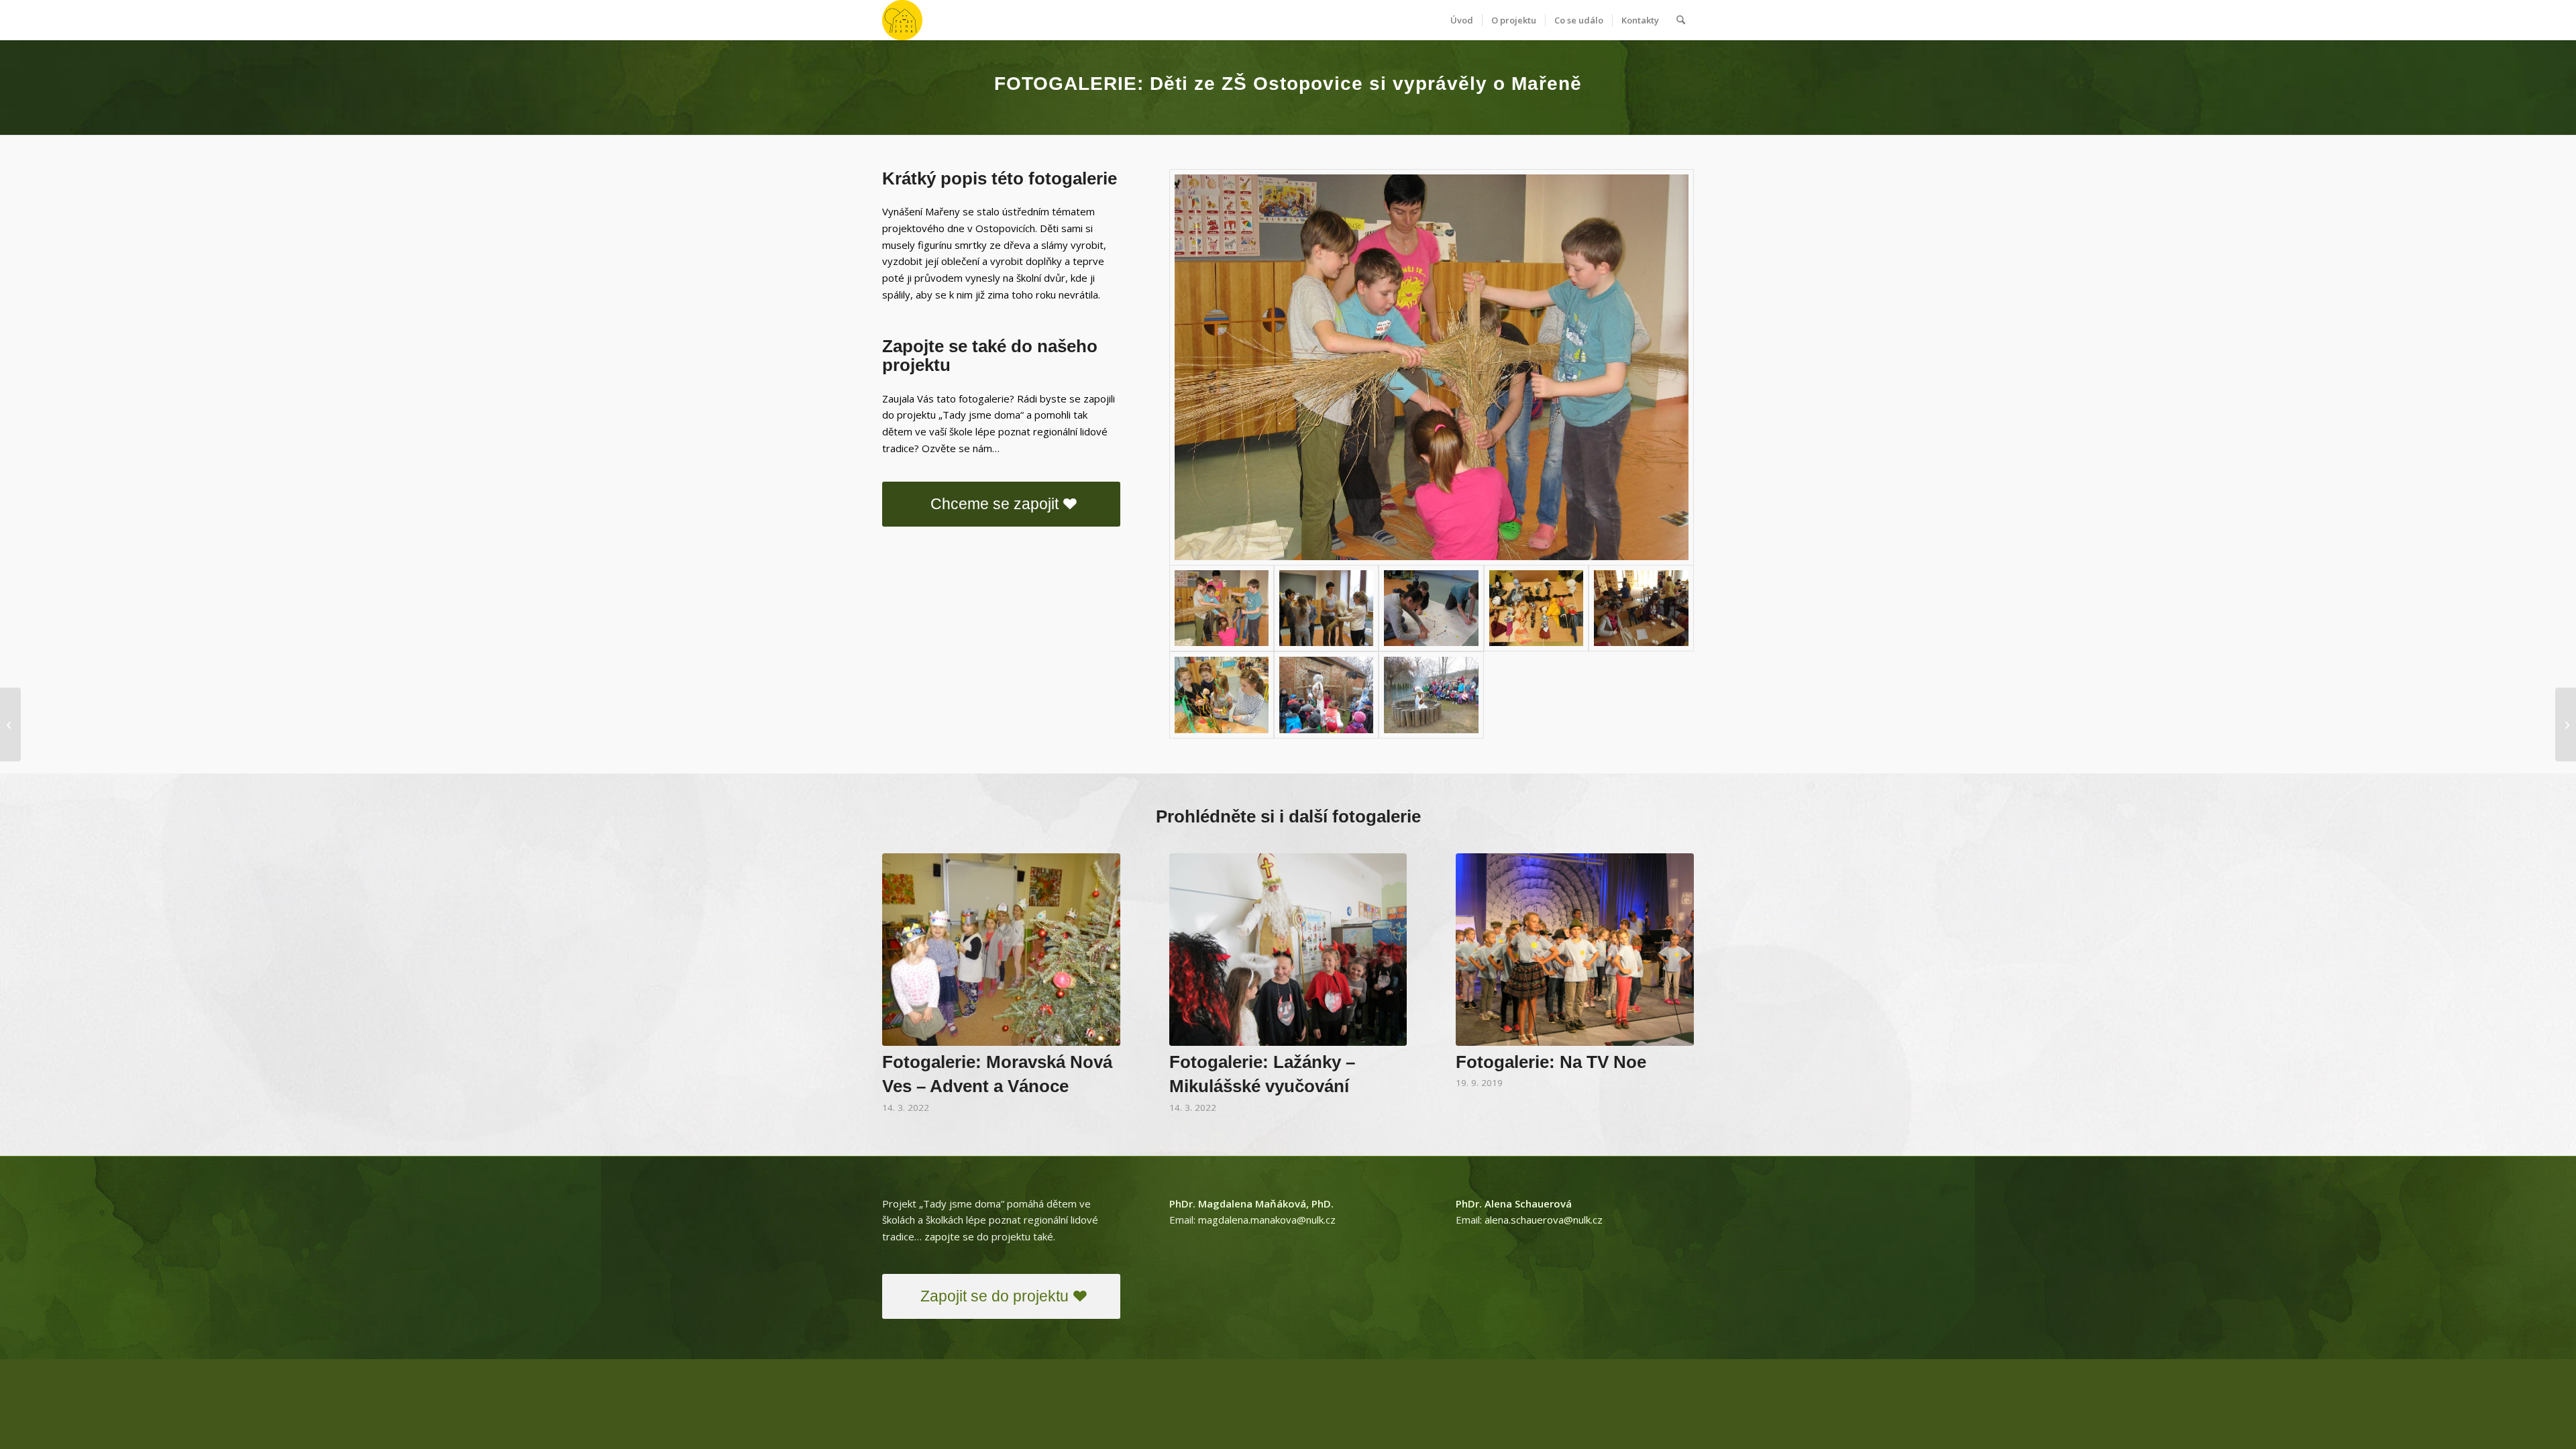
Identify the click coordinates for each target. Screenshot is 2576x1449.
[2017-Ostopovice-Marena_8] (1431, 695)
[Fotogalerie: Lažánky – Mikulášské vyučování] (1288, 950)
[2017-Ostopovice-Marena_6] (1222, 695)
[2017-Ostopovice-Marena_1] (1432, 367)
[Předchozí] (902, 955)
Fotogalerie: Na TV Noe (1551, 1062)
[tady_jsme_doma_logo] (902, 20)
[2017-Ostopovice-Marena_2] (1326, 608)
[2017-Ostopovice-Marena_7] (1326, 695)
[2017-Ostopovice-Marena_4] (1536, 608)
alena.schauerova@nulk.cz (1544, 1220)
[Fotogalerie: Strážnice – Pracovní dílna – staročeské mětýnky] (10, 724)
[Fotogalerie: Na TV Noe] (1575, 950)
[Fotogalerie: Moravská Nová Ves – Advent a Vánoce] (1001, 950)
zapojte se (949, 1236)
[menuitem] (1462, 20)
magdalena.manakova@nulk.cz (1267, 1220)
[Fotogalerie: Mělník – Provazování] (2566, 724)
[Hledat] (1681, 20)
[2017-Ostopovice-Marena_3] (1431, 608)
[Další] (1674, 955)
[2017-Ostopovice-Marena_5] (1641, 608)
